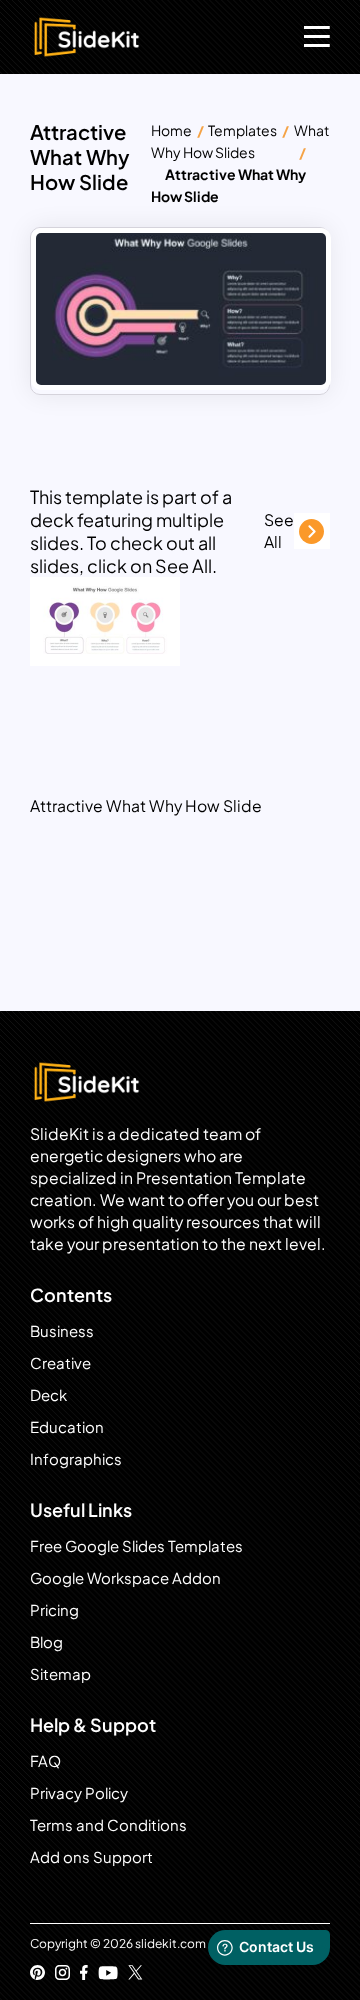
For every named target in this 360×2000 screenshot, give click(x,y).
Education (67, 1426)
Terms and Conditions (108, 1824)
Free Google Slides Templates (136, 1545)
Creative (60, 1362)
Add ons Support (91, 1856)
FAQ (45, 1760)
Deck (48, 1394)
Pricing (54, 1609)
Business (62, 1330)
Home (171, 130)
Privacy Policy (79, 1792)
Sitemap (60, 1673)
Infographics (76, 1458)
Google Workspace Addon (125, 1577)
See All (279, 530)
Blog (46, 1641)
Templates (242, 130)
